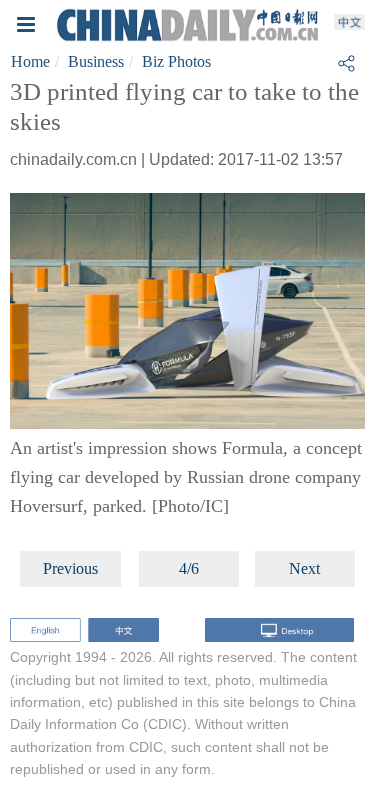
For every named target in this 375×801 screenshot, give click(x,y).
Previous (70, 568)
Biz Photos (176, 61)
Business (96, 61)
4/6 (189, 568)
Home (30, 61)
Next (304, 568)
